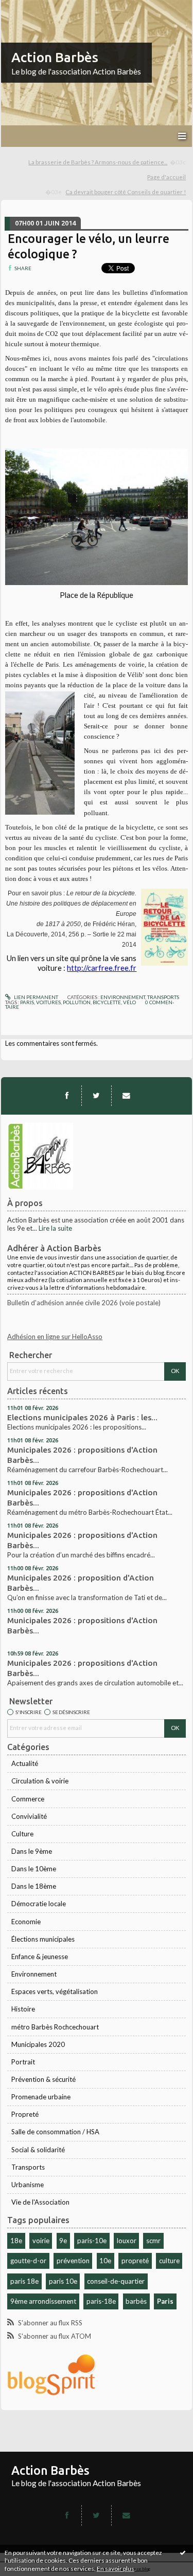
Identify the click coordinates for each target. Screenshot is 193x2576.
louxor (127, 2241)
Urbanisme (28, 2185)
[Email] (126, 1096)
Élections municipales (43, 1939)
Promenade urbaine (41, 2097)
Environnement (34, 1974)
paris (27, 1002)
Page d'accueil (166, 177)
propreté (135, 2261)
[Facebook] (67, 1096)
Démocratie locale (39, 1904)
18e (16, 2241)
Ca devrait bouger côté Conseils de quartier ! (126, 192)
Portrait (23, 2062)
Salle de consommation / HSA (55, 2132)
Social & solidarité (38, 2150)
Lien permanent (36, 997)
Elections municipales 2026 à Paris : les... (82, 1417)
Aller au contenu (28, 7)
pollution (77, 1002)
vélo (129, 1002)
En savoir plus (116, 2569)
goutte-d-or (28, 2261)
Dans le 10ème (34, 1869)
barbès (136, 2301)
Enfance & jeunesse (40, 1957)
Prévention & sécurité (43, 2079)
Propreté (25, 2114)
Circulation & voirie (40, 1781)
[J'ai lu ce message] (183, 2552)
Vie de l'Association (40, 2202)
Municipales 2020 (38, 2044)
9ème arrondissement (43, 2301)
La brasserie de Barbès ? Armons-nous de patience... (98, 162)
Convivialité (29, 1816)
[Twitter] (96, 1096)
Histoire (23, 2009)
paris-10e (92, 2241)
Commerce (28, 1799)
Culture (22, 1834)
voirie (41, 2241)
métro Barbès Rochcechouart (55, 2027)
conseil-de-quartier (116, 2281)
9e (63, 2241)
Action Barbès (55, 57)
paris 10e (63, 2281)
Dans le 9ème (32, 1851)
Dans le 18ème (34, 1886)
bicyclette (107, 1002)
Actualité (25, 1763)
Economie (26, 1922)
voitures (48, 1002)
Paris (165, 2301)
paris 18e (24, 2281)
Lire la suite (55, 1228)
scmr (153, 2241)
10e (105, 2261)
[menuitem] (107, 163)
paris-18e (101, 2301)
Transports (28, 2167)
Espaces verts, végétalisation (55, 1991)
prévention (73, 2261)
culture (169, 2261)
